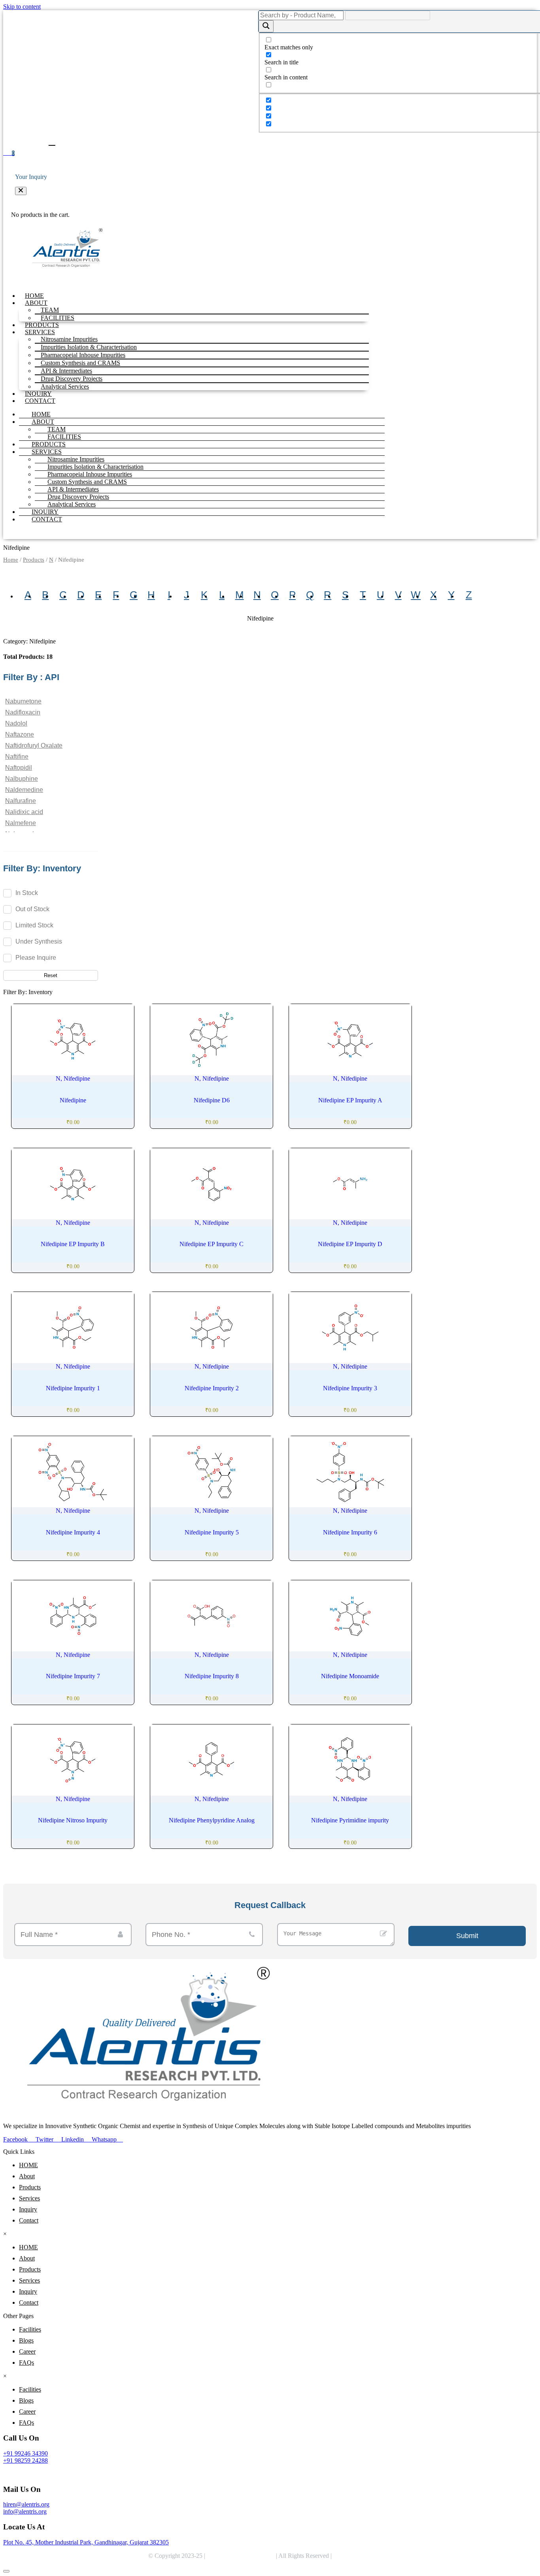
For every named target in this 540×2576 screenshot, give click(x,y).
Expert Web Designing (363, 2556)
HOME (34, 296)
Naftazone (20, 734)
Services (29, 2198)
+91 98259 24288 (25, 2460)
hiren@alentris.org (26, 2504)
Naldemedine (24, 790)
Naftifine (17, 757)
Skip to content (22, 7)
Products (34, 560)
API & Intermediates (73, 489)
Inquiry (28, 2209)
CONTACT (40, 401)
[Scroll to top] (6, 2571)
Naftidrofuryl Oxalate (34, 746)
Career (27, 2351)
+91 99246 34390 (25, 2453)
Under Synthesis (39, 941)
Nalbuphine (22, 779)
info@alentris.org (25, 2511)
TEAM (57, 429)
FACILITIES (58, 318)
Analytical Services (65, 386)
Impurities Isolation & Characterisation (95, 467)
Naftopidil (19, 768)
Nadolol (16, 723)
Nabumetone (23, 701)
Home (11, 560)
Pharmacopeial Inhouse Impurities (90, 474)
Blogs (26, 2340)
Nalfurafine (21, 801)
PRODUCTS (42, 325)
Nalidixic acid (24, 812)
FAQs (26, 2363)
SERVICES (47, 452)
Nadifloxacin (23, 712)
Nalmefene (21, 823)
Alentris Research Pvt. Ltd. (241, 2556)
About (27, 2176)
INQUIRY (38, 394)
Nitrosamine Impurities (76, 459)
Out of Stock (32, 909)
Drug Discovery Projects (78, 497)
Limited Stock (34, 925)
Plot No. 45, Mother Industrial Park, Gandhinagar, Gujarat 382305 (86, 2542)
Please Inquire (36, 958)
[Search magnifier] (266, 26)
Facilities (30, 2329)
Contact (29, 2220)
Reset (51, 975)
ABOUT (43, 422)
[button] (21, 191)
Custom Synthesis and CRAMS (87, 482)
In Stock (27, 893)
